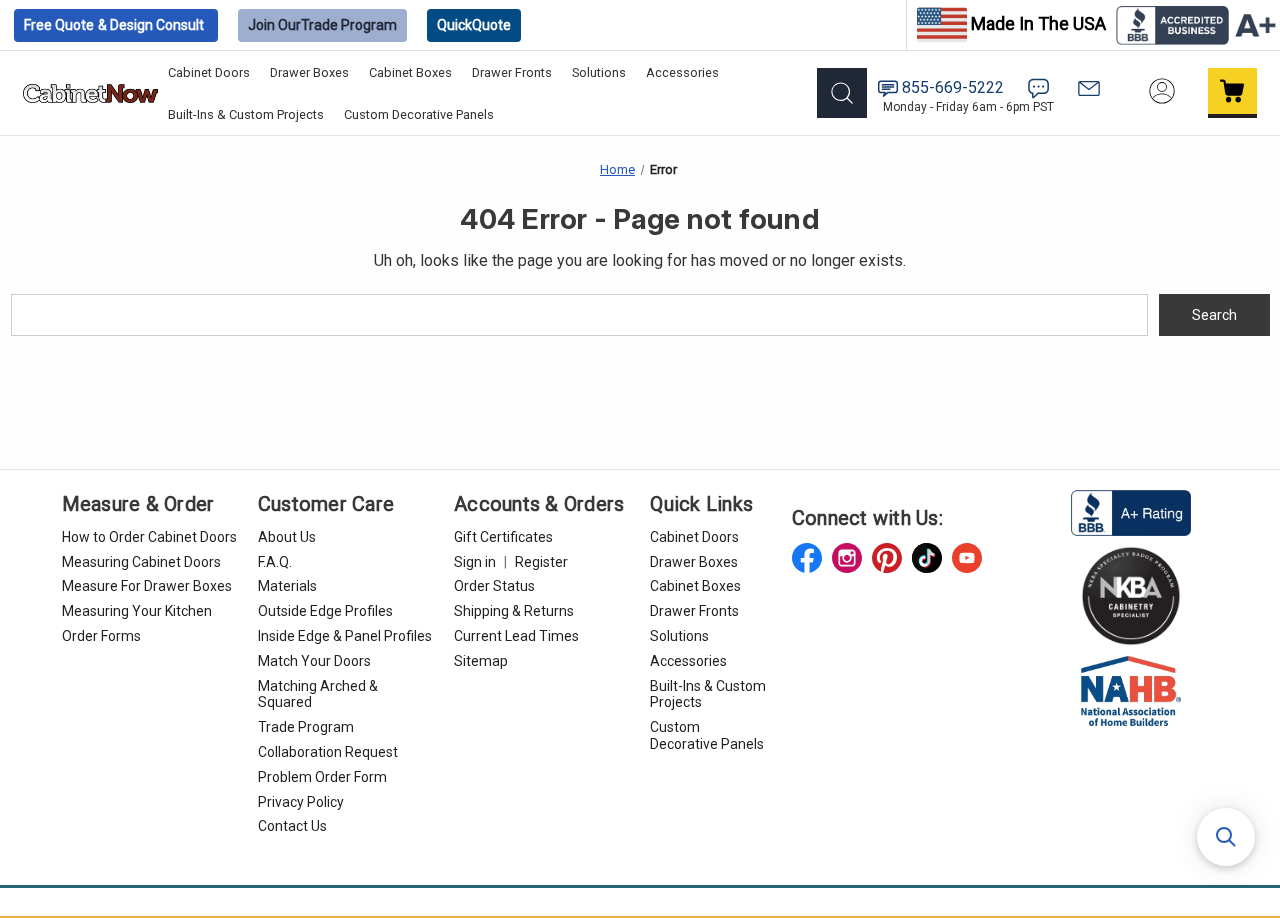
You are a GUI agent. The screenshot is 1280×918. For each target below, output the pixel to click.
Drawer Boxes (309, 72)
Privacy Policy (301, 802)
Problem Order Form (322, 777)
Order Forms (101, 636)
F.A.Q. (275, 562)
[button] (1226, 837)
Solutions (599, 72)
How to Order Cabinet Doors (149, 537)
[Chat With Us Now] (1038, 88)
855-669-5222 (953, 87)
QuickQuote (474, 25)
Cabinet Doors (209, 72)
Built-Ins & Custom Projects (246, 114)
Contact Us (292, 826)
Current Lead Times (516, 636)
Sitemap (481, 661)
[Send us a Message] (1089, 88)
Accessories (682, 72)
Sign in (475, 562)
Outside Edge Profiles (325, 611)
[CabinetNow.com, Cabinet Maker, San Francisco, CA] (1131, 512)
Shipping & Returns (514, 611)
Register (541, 562)
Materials (287, 586)
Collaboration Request (328, 752)
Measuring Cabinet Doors (141, 562)
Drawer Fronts (512, 72)
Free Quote (114, 25)
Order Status (494, 586)
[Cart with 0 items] (1233, 93)
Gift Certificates (503, 537)
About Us (287, 537)
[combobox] (579, 315)
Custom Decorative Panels (419, 114)
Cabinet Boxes (410, 72)
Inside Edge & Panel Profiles (345, 636)
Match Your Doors (314, 661)
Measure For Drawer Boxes (147, 586)
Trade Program (322, 25)
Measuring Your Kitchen (137, 611)
